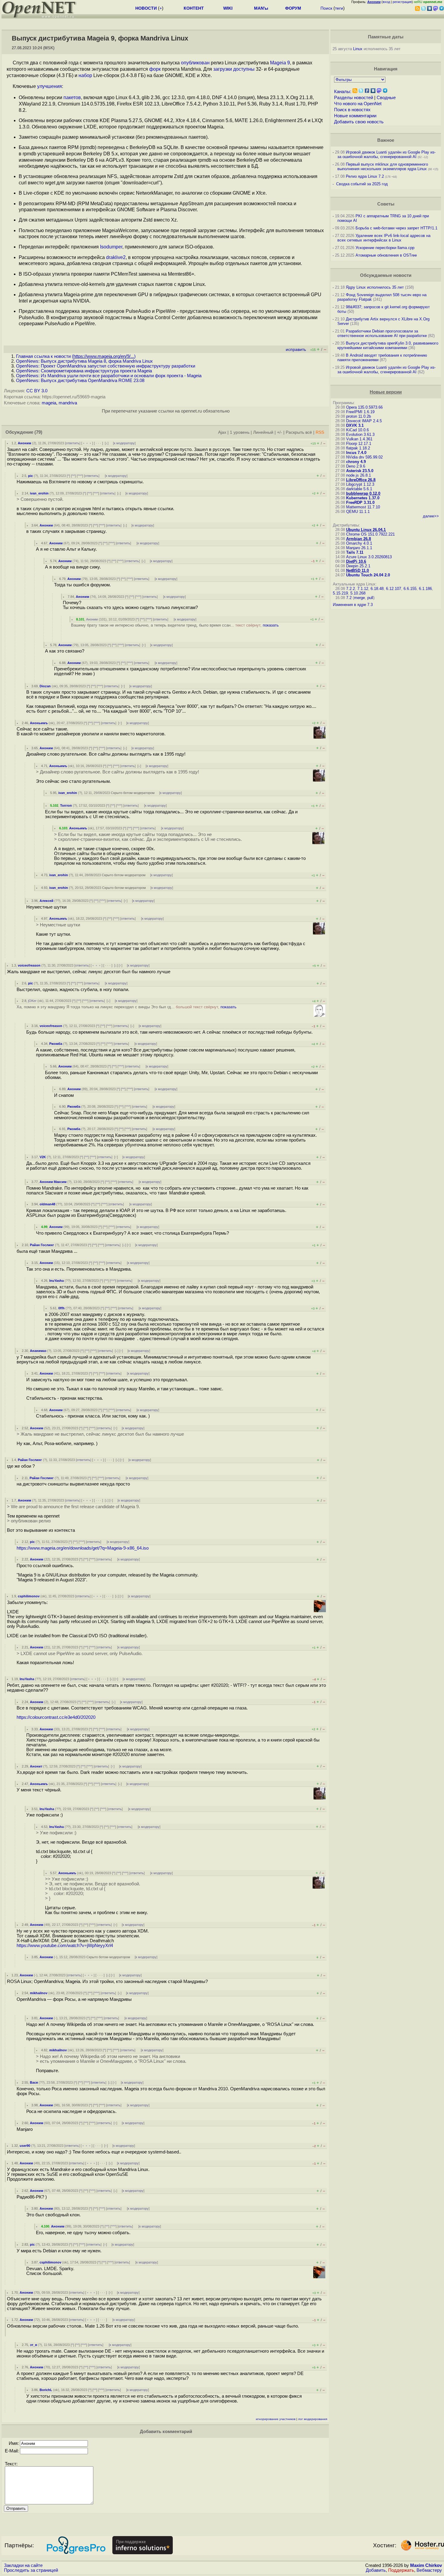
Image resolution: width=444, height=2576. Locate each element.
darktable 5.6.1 (359, 489)
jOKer (32, 1001)
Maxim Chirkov (426, 2565)
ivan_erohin (39, 493)
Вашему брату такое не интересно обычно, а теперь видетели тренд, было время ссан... (175, 625)
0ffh (61, 1308)
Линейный (263, 432)
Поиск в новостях (352, 110)
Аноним (24, 443)
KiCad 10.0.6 (357, 430)
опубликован (195, 63)
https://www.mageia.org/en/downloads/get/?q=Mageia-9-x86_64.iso (83, 1548)
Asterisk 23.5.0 (360, 471)
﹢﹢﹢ (87, 443)
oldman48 (47, 1204)
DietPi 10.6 (356, 561)
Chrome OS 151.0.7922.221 (370, 534)
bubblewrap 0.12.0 (363, 493)
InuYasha (56, 1281)
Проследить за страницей (31, 2570)
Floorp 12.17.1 (359, 444)
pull (370, 598)
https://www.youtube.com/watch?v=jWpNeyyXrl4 (65, 1946)
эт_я (33, 2345)
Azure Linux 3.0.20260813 (369, 557)
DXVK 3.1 (355, 425)
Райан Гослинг (42, 1245)
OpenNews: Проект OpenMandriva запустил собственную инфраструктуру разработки (106, 366)
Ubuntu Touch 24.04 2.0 (368, 575)
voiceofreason (29, 965)
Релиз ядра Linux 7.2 (365, 176)
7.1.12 (363, 589)
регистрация (402, 2)
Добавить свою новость (359, 122)
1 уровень (240, 432)
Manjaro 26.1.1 (359, 548)
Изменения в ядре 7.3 (353, 605)
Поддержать (401, 2570)
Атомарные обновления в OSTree (386, 255)
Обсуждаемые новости (386, 275)
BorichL (46, 2390)
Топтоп (66, 805)
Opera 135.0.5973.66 (364, 407)
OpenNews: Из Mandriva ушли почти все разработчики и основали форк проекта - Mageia (109, 376)
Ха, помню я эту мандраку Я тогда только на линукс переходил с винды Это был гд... (127, 1007)
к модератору (124, 443)
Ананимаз (38, 1351)
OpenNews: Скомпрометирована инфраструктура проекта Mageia (84, 371)
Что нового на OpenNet (358, 104)
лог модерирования (313, 2419)
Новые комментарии (355, 116)
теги (339, 8)
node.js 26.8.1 (359, 475)
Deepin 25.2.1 (358, 566)
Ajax (222, 432)
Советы (386, 204)
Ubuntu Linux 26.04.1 (366, 530)
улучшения (50, 86)
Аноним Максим (53, 1182)
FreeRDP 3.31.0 (360, 502)
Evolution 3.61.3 (360, 434)
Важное (386, 140)
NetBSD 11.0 (357, 570)
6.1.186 (425, 589)
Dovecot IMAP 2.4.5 (364, 421)
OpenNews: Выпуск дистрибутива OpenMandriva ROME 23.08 (80, 381)
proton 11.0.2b (359, 416)
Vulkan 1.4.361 (359, 439)
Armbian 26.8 (359, 539)
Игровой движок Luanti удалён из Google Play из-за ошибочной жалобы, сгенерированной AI (386, 154)
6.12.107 (394, 589)
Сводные (386, 98)
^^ (73, 476)
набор (85, 75)
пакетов (72, 97)
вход (386, 2)
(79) (38, 432)
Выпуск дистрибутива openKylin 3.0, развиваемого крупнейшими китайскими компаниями (388, 345)
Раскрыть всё (299, 432)
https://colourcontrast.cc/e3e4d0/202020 (56, 1717)
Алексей (47, 901)
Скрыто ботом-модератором (133, 793)
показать (271, 625)
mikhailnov (39, 1993)
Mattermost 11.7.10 (363, 507)
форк (155, 69)
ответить (73, 443)
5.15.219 (340, 593)
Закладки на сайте (23, 2565)
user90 (25, 2146)
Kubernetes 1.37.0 (363, 498)
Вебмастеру (429, 2570)
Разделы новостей (354, 98)
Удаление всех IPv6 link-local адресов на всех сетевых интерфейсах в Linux (384, 238)
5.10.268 (358, 593)
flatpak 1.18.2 (358, 448)
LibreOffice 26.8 (361, 480)
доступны (244, 69)
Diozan (45, 686)
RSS (320, 432)
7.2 (349, 598)
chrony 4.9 (356, 462)
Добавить (376, 2570)
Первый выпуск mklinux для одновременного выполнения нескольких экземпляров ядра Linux (383, 167)
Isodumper (111, 247)
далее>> (431, 516)
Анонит (36, 1766)
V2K (43, 1157)
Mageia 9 (280, 63)
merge (359, 598)
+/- (280, 432)
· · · (98, 443)
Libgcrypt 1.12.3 (360, 484)
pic (31, 476)
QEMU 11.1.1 (358, 512)
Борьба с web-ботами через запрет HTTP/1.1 (396, 228)
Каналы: (343, 92)
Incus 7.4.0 (356, 453)
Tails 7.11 (355, 552)
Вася (34, 2082)
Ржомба (56, 1044)
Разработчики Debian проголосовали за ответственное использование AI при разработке (382, 333)
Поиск (326, 8)
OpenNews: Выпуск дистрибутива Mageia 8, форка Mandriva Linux (84, 361)
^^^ (80, 476)
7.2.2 (351, 589)
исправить (296, 350)
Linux (358, 49)
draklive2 (116, 257)
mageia (49, 403)
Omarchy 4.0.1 (359, 543)
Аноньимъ (39, 723)
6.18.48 (377, 589)
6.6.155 (410, 589)
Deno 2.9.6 (356, 466)
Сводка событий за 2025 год (362, 184)
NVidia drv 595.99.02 (364, 457)
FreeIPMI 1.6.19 (360, 412)
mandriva (68, 403)
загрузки (223, 69)
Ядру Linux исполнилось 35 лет (375, 287)
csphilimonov (29, 1596)
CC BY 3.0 (37, 391)
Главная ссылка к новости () (76, 356)
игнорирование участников (276, 2419)
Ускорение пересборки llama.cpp (385, 248)
